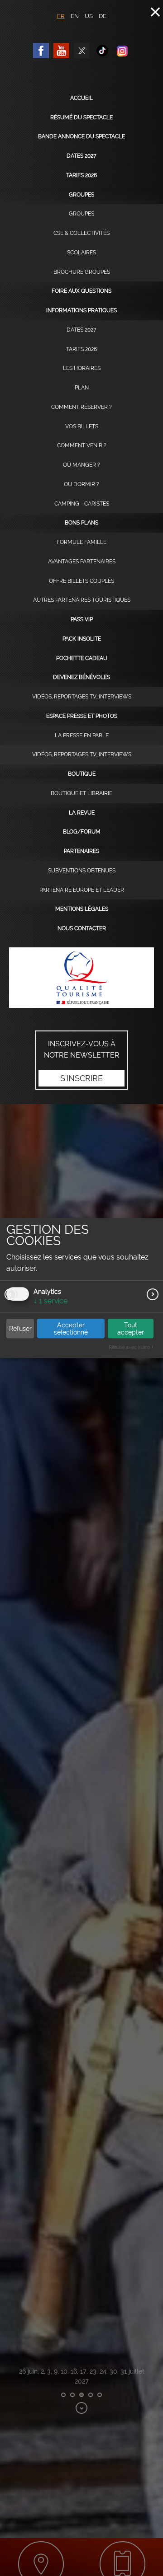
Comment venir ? (82, 445)
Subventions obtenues (82, 871)
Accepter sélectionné (71, 1329)
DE (103, 16)
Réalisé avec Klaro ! (131, 1347)
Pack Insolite (82, 639)
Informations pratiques (81, 310)
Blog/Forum (82, 832)
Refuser (20, 1329)
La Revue (82, 813)
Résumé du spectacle (81, 117)
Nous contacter (82, 928)
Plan (82, 388)
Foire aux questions (81, 291)
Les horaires (82, 368)
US (89, 16)
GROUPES (81, 214)
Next (153, 1294)
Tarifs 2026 (81, 175)
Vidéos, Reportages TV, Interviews (82, 697)
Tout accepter (131, 1329)
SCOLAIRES (81, 253)
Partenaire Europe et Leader (82, 890)
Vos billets (82, 426)
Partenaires (81, 851)
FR (61, 16)
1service (50, 1301)
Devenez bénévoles (81, 677)
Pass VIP (82, 619)
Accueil (81, 98)
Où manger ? (81, 465)
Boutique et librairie (81, 793)
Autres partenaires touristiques (82, 600)
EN (75, 16)
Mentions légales (82, 909)
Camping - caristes (82, 504)
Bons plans (81, 523)
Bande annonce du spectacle (81, 136)
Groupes (81, 195)
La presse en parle (82, 735)
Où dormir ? (81, 484)
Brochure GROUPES (82, 272)
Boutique (82, 774)
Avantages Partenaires (82, 562)
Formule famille (81, 542)
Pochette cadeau (82, 658)
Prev (10, 1294)
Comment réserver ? (81, 407)
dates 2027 (81, 156)
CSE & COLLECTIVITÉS (81, 233)
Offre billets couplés (81, 581)
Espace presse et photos (82, 716)
